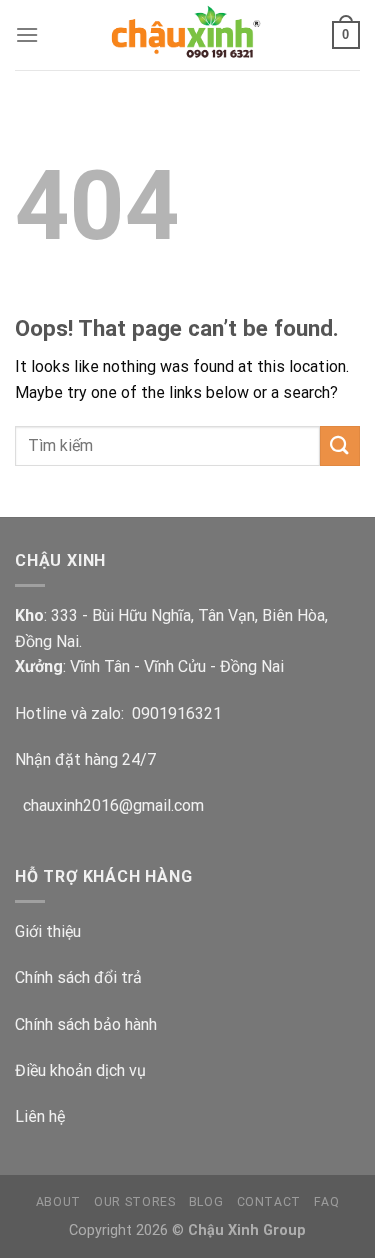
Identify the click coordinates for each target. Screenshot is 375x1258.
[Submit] (340, 445)
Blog (206, 1202)
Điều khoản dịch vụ (80, 1070)
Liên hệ (40, 1116)
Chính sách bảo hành (86, 1024)
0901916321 (177, 713)
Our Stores (134, 1202)
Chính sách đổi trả (78, 977)
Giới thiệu (48, 931)
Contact (269, 1202)
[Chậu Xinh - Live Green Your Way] (188, 35)
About (58, 1202)
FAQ (326, 1202)
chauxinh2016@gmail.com (109, 805)
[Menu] (27, 34)
